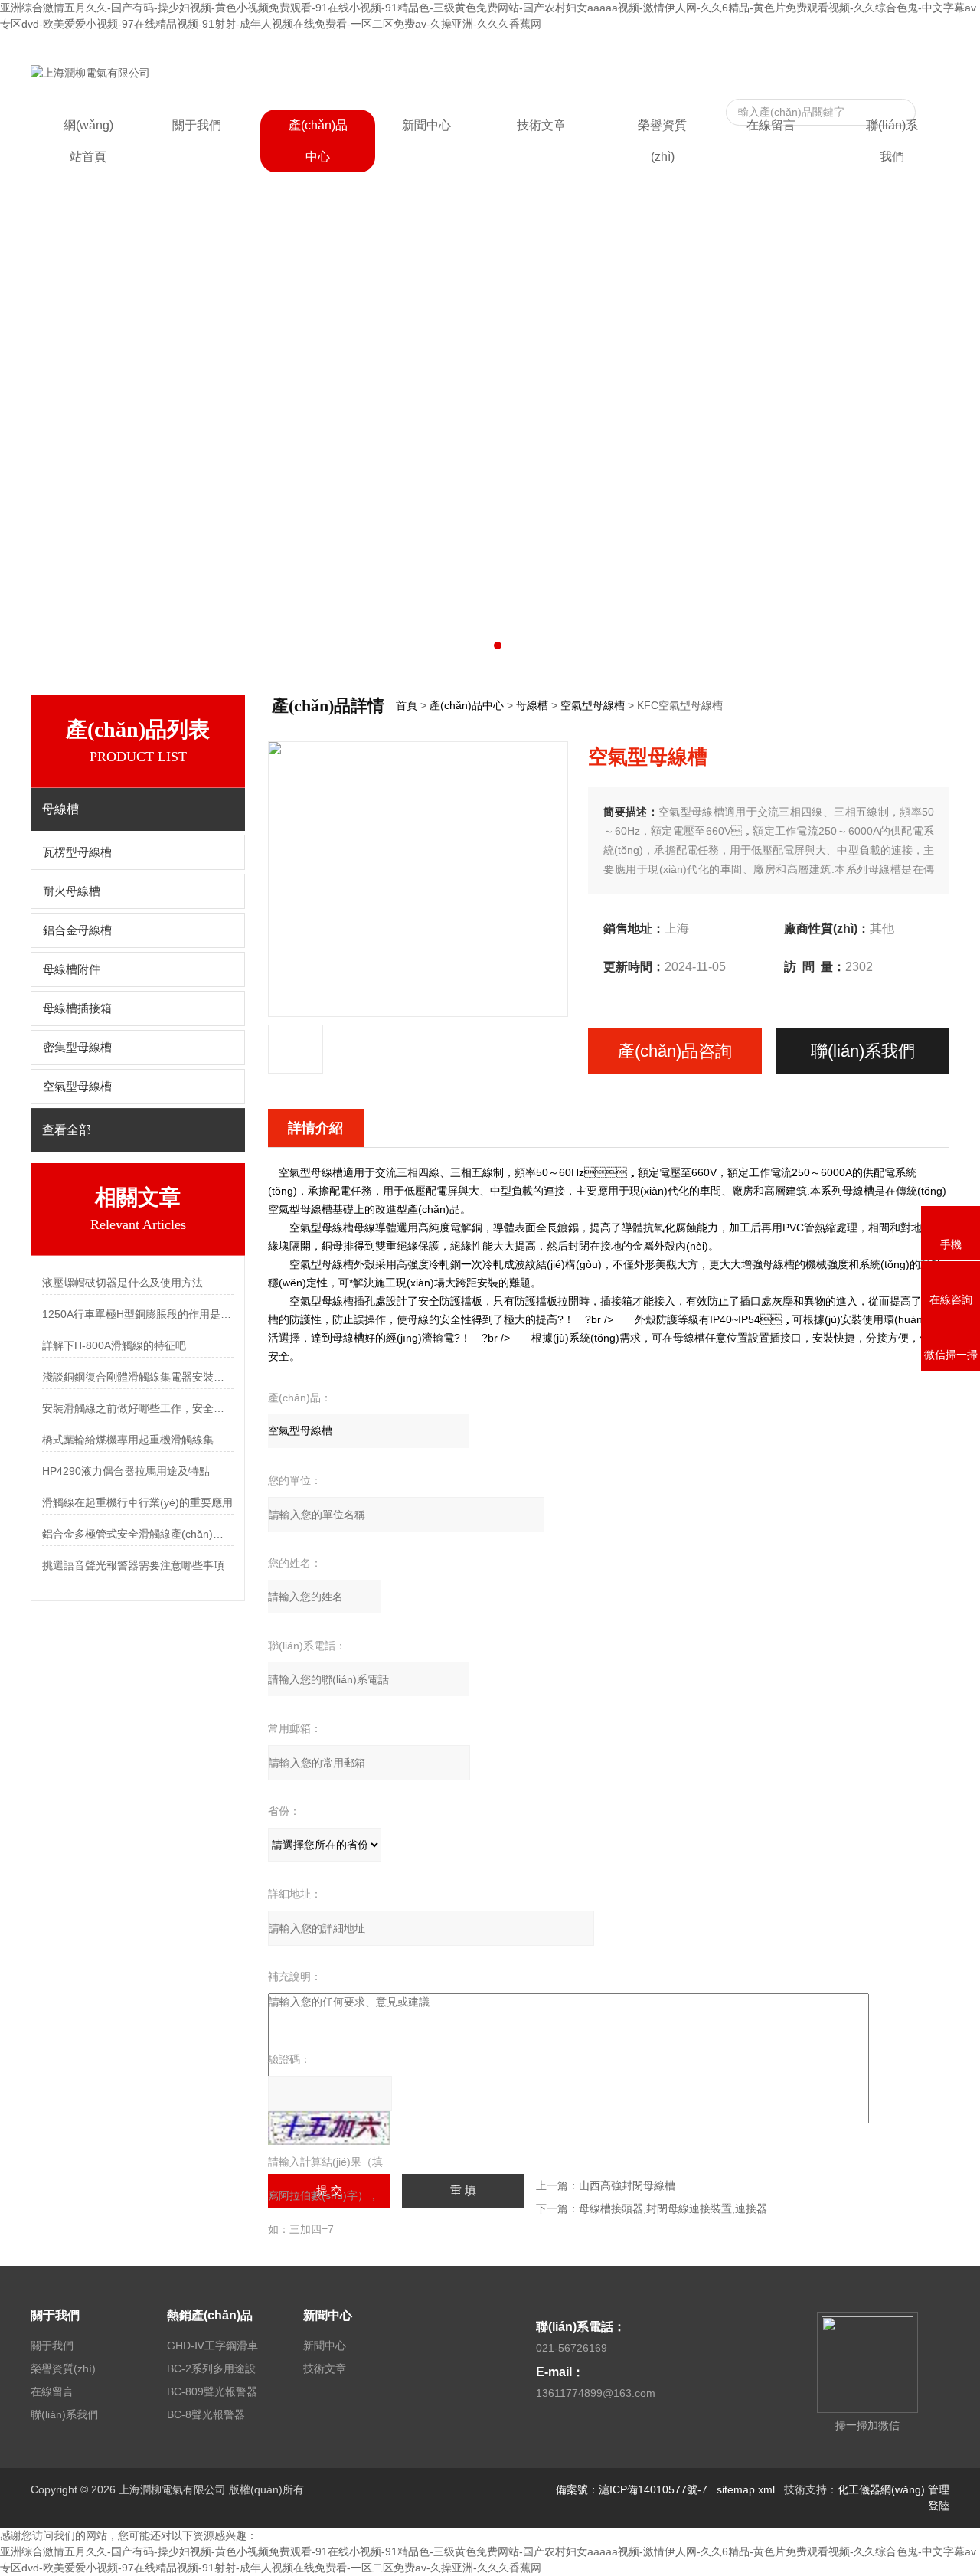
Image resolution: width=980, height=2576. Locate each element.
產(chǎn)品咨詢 (675, 1051)
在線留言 (851, 44)
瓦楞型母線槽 (77, 852)
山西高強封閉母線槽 (627, 2185)
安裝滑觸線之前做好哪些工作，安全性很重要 (138, 1408)
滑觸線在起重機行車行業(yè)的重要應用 (137, 1502)
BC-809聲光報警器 (212, 2391)
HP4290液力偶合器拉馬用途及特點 (126, 1471)
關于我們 (197, 125)
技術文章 (541, 125)
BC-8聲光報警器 (206, 2414)
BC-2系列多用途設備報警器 (217, 2368)
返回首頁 (799, 44)
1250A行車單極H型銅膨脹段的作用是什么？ (138, 1314)
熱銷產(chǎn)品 (210, 2315)
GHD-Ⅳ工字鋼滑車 (212, 2346)
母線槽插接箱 (77, 1008)
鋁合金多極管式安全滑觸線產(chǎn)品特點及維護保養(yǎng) (138, 1534)
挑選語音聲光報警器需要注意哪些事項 (133, 1565)
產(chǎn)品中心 (318, 141)
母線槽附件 (72, 969)
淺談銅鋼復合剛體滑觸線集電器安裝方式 (138, 1377)
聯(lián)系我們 (916, 44)
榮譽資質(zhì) (662, 141)
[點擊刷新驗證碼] (329, 2128)
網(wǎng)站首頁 (88, 141)
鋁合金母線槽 (77, 930)
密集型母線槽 (77, 1048)
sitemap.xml (746, 2489)
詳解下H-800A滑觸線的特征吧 (114, 1345)
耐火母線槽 (72, 891)
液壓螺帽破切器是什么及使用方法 (122, 1283)
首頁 (407, 705)
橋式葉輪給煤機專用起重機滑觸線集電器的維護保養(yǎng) (138, 1440)
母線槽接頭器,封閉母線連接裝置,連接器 (673, 2208)
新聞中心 (426, 125)
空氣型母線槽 (77, 1087)
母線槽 (532, 705)
